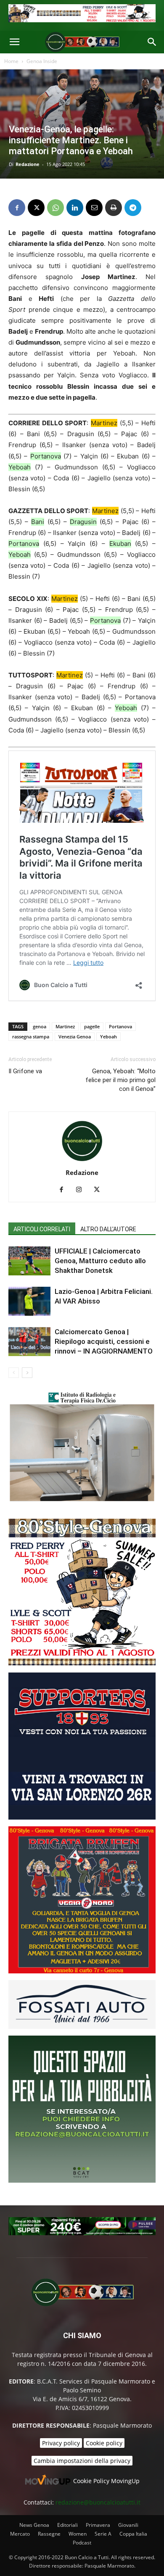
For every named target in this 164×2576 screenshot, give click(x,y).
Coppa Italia (133, 2534)
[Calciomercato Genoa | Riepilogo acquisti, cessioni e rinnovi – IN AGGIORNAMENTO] (29, 1342)
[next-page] (27, 1373)
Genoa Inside (42, 61)
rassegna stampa (31, 1036)
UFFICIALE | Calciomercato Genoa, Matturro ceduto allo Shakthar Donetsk (100, 1261)
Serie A (103, 2534)
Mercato (20, 2534)
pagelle (92, 1026)
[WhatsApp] (56, 208)
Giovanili (128, 2525)
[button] (14, 42)
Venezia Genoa (75, 1036)
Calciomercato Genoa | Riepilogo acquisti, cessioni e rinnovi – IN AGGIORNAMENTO (104, 1341)
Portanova (120, 1026)
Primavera (98, 2525)
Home (11, 61)
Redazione (28, 164)
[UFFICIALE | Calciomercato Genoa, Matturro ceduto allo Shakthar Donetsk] (29, 1261)
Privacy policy (61, 2443)
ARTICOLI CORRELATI (42, 1229)
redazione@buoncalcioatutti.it (98, 2502)
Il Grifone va (25, 1071)
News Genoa (34, 2525)
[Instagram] (82, 1190)
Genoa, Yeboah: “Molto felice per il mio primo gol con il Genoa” (120, 1080)
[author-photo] (82, 1161)
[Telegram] (133, 208)
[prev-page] (14, 1373)
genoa (40, 1026)
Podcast (82, 2543)
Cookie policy (104, 2443)
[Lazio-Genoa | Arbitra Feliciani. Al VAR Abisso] (29, 1301)
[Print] (114, 208)
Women (78, 2534)
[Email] (94, 208)
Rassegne (49, 2534)
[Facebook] (17, 208)
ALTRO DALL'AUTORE (108, 1229)
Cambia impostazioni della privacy (82, 2461)
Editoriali (67, 2525)
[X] (36, 208)
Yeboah (108, 1036)
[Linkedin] (75, 208)
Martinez (65, 1026)
